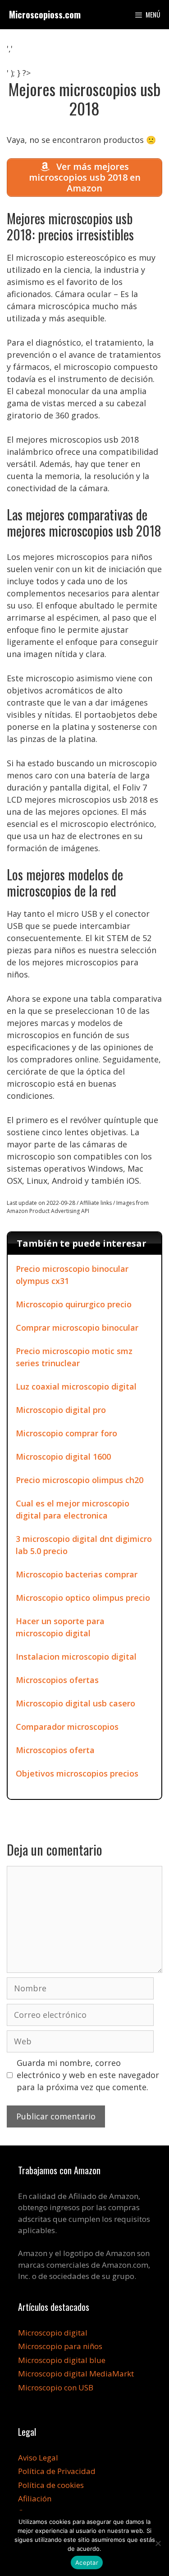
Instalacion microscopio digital (76, 1657)
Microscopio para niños (60, 2346)
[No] (158, 2543)
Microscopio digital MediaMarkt (76, 2374)
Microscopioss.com (45, 14)
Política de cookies (51, 2485)
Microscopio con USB (56, 2387)
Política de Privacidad (57, 2471)
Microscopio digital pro (61, 1410)
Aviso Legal (38, 2458)
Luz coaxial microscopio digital (76, 1386)
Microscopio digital (53, 2333)
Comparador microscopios (67, 1727)
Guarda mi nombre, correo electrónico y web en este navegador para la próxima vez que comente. (88, 2075)
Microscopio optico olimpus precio (83, 1598)
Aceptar (87, 2563)
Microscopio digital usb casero (75, 1703)
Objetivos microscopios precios (77, 1773)
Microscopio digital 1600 (63, 1457)
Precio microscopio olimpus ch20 (80, 1480)
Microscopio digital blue (62, 2360)
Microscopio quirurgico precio (74, 1304)
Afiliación (35, 2498)
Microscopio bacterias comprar (77, 1574)
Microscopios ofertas (57, 1680)
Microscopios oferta (55, 1750)
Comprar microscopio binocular (77, 1328)
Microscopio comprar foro (66, 1433)
